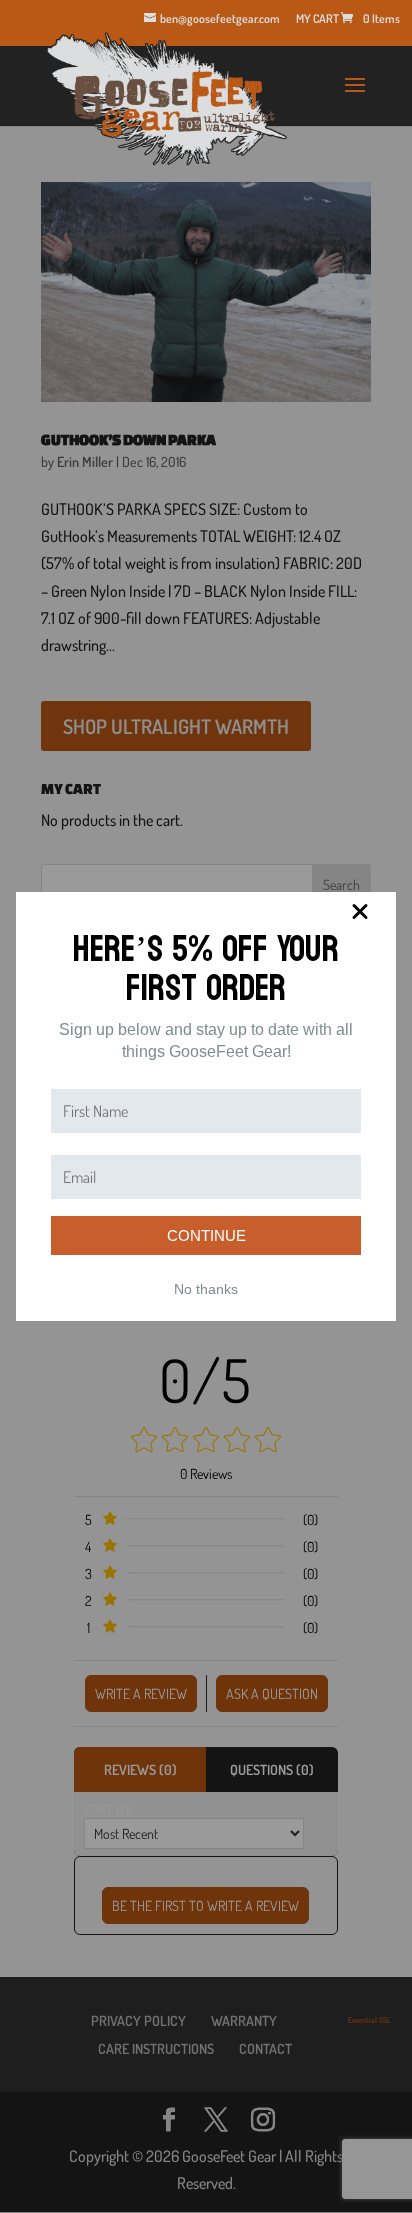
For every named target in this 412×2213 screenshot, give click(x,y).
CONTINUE (206, 1235)
